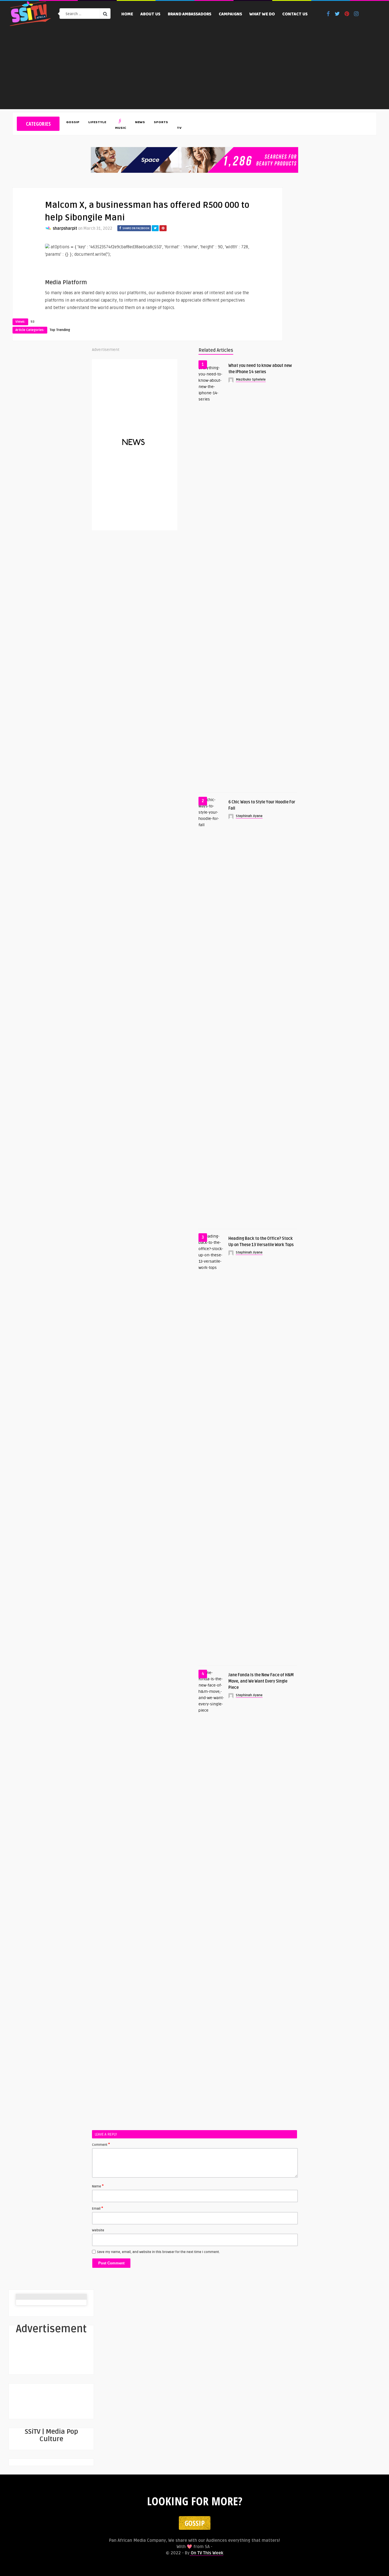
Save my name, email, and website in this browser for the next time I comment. (158, 2252)
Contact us (295, 15)
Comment (101, 2144)
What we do (262, 15)
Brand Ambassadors (190, 15)
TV (179, 128)
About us (150, 15)
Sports (161, 123)
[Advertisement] (195, 69)
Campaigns (230, 15)
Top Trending (60, 330)
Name (98, 2186)
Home (127, 15)
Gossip (73, 123)
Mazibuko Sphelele (251, 380)
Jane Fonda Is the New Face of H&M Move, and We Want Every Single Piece (261, 1681)
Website (98, 2230)
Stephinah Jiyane (249, 816)
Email (98, 2208)
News (140, 123)
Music (121, 128)
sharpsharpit (65, 228)
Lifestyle (97, 123)
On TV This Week (206, 2553)
